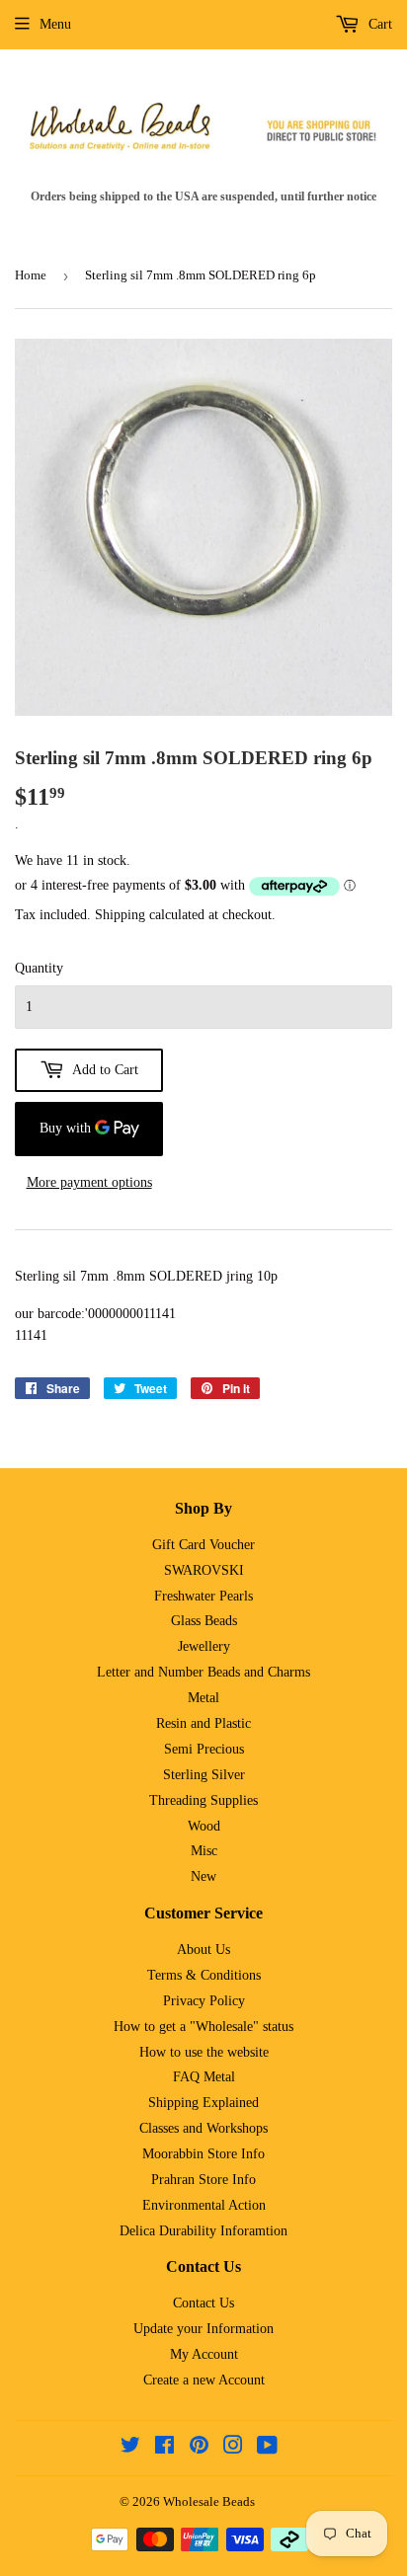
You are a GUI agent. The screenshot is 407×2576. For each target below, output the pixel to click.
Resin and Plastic (203, 1723)
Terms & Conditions (204, 1975)
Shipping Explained (203, 2103)
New (203, 1876)
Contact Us (203, 2303)
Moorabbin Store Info (203, 2154)
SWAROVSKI (204, 1570)
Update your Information (203, 2329)
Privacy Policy (204, 2001)
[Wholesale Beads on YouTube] (267, 2448)
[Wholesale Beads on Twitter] (130, 2448)
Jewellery (204, 1646)
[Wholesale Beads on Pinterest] (199, 2448)
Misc (204, 1851)
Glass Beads (204, 1621)
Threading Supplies (203, 1800)
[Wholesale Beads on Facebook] (164, 2448)
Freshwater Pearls (203, 1596)
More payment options (89, 1182)
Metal (203, 1698)
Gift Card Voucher (203, 1545)
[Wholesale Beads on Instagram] (233, 2448)
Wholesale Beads (209, 2501)
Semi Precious (204, 1749)
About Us (203, 1950)
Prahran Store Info (203, 2180)
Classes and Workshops (203, 2128)
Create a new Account (204, 2380)
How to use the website (204, 2052)
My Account (204, 2354)
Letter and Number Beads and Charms (203, 1672)
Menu (55, 24)
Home (31, 275)
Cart (378, 24)
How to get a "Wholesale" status (203, 2027)
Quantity (39, 968)
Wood (204, 1826)
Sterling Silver (204, 1775)
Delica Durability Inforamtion (203, 2231)
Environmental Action (204, 2205)
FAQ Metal (204, 2077)
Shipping (120, 915)
